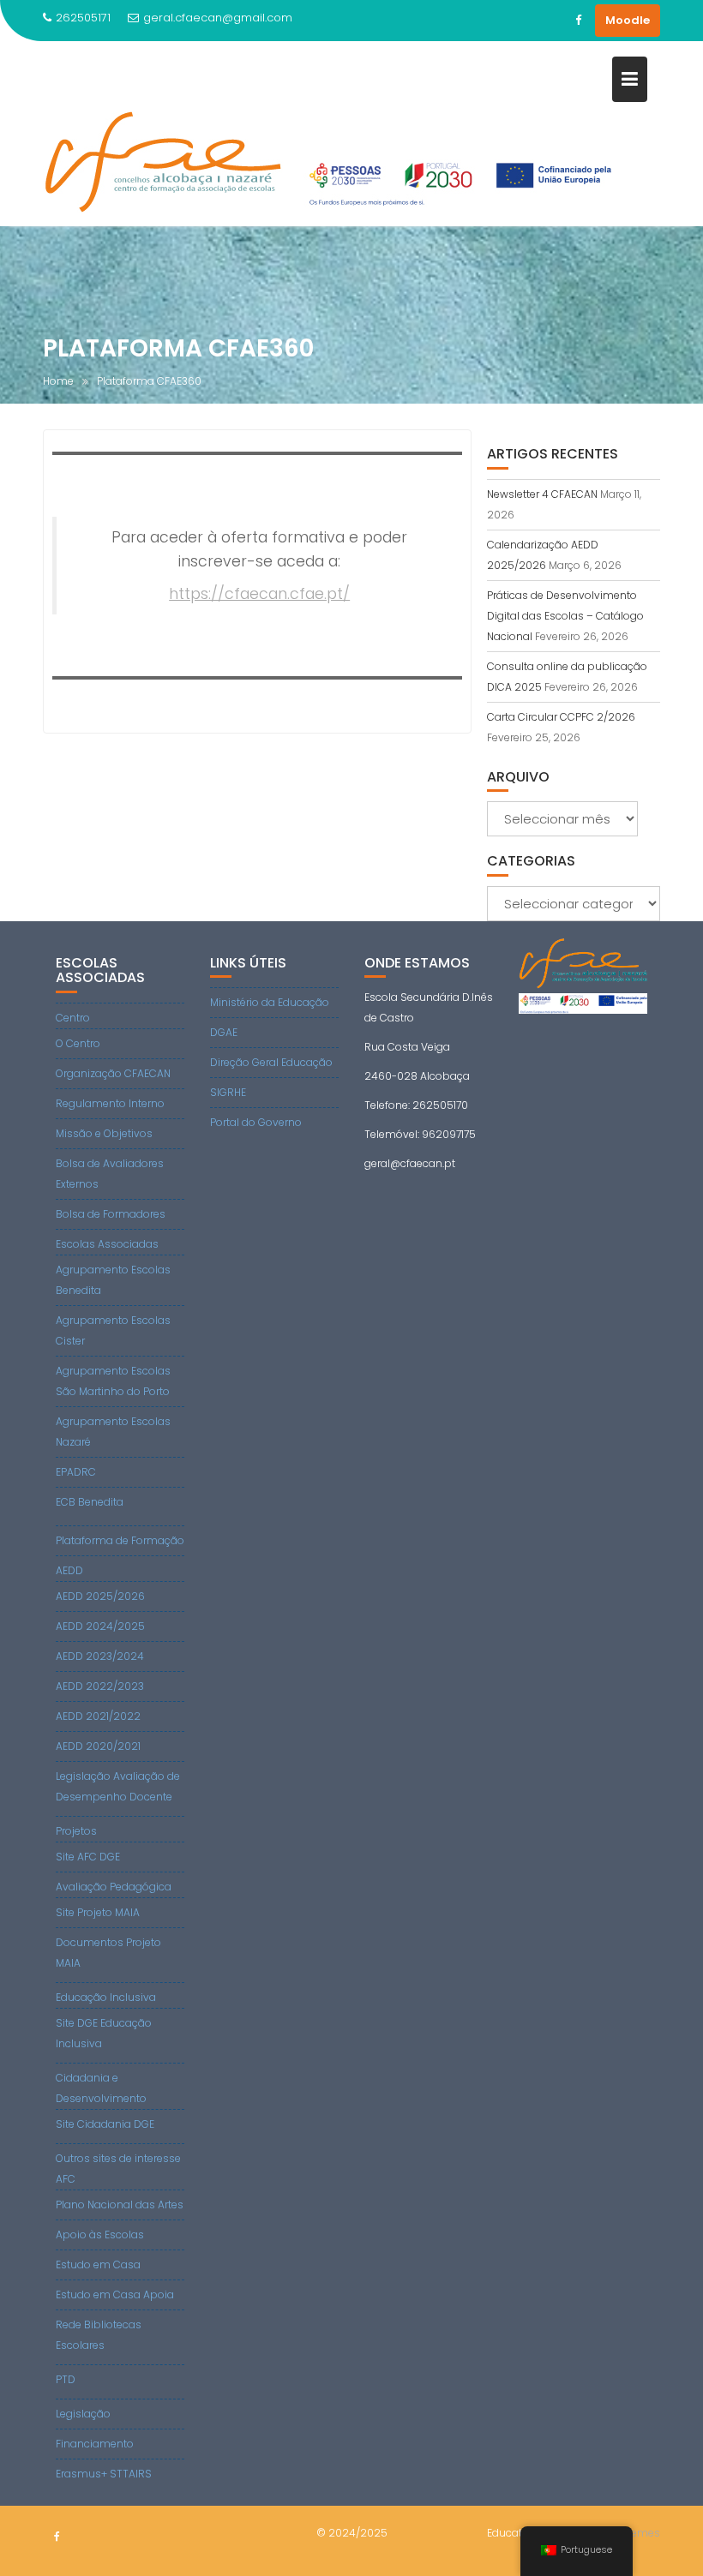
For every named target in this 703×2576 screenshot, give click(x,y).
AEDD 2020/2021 (98, 1746)
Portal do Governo (256, 1122)
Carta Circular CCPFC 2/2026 (561, 717)
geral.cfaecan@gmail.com (218, 18)
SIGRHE (228, 1092)
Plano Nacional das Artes (120, 2205)
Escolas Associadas (107, 1244)
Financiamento (95, 2444)
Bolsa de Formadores (111, 1214)
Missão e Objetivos (104, 1133)
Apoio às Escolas (100, 2235)
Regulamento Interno (110, 1103)
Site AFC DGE (88, 1857)
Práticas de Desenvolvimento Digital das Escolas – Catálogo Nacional (565, 616)
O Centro (78, 1043)
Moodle (628, 20)
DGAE (224, 1032)
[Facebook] (578, 21)
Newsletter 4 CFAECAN (542, 494)
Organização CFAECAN (113, 1073)
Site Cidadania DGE (105, 2124)
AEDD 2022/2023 (100, 1686)
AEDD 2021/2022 (98, 1716)
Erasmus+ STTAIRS (104, 2474)
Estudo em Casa (98, 2264)
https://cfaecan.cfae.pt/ (259, 594)
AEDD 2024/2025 (100, 1626)
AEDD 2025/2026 (100, 1596)
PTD (66, 2379)
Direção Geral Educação (271, 1062)
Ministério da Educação (270, 1002)
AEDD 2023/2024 (100, 1656)
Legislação (83, 2414)
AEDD (69, 1570)
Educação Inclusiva (106, 1997)
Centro (73, 1018)
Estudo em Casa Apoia (115, 2294)
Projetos (76, 1831)
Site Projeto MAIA (98, 1912)
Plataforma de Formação (120, 1540)
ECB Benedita (90, 1502)
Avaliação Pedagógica (114, 1887)
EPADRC (76, 1472)
